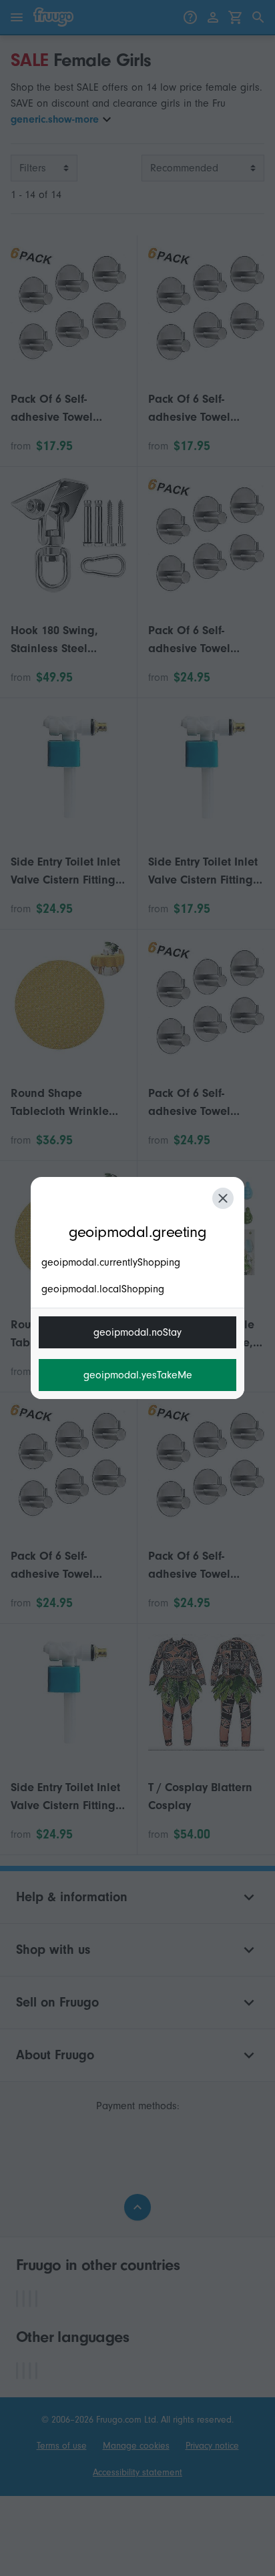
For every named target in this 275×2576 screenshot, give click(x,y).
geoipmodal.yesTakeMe (138, 1375)
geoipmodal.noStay (137, 1332)
